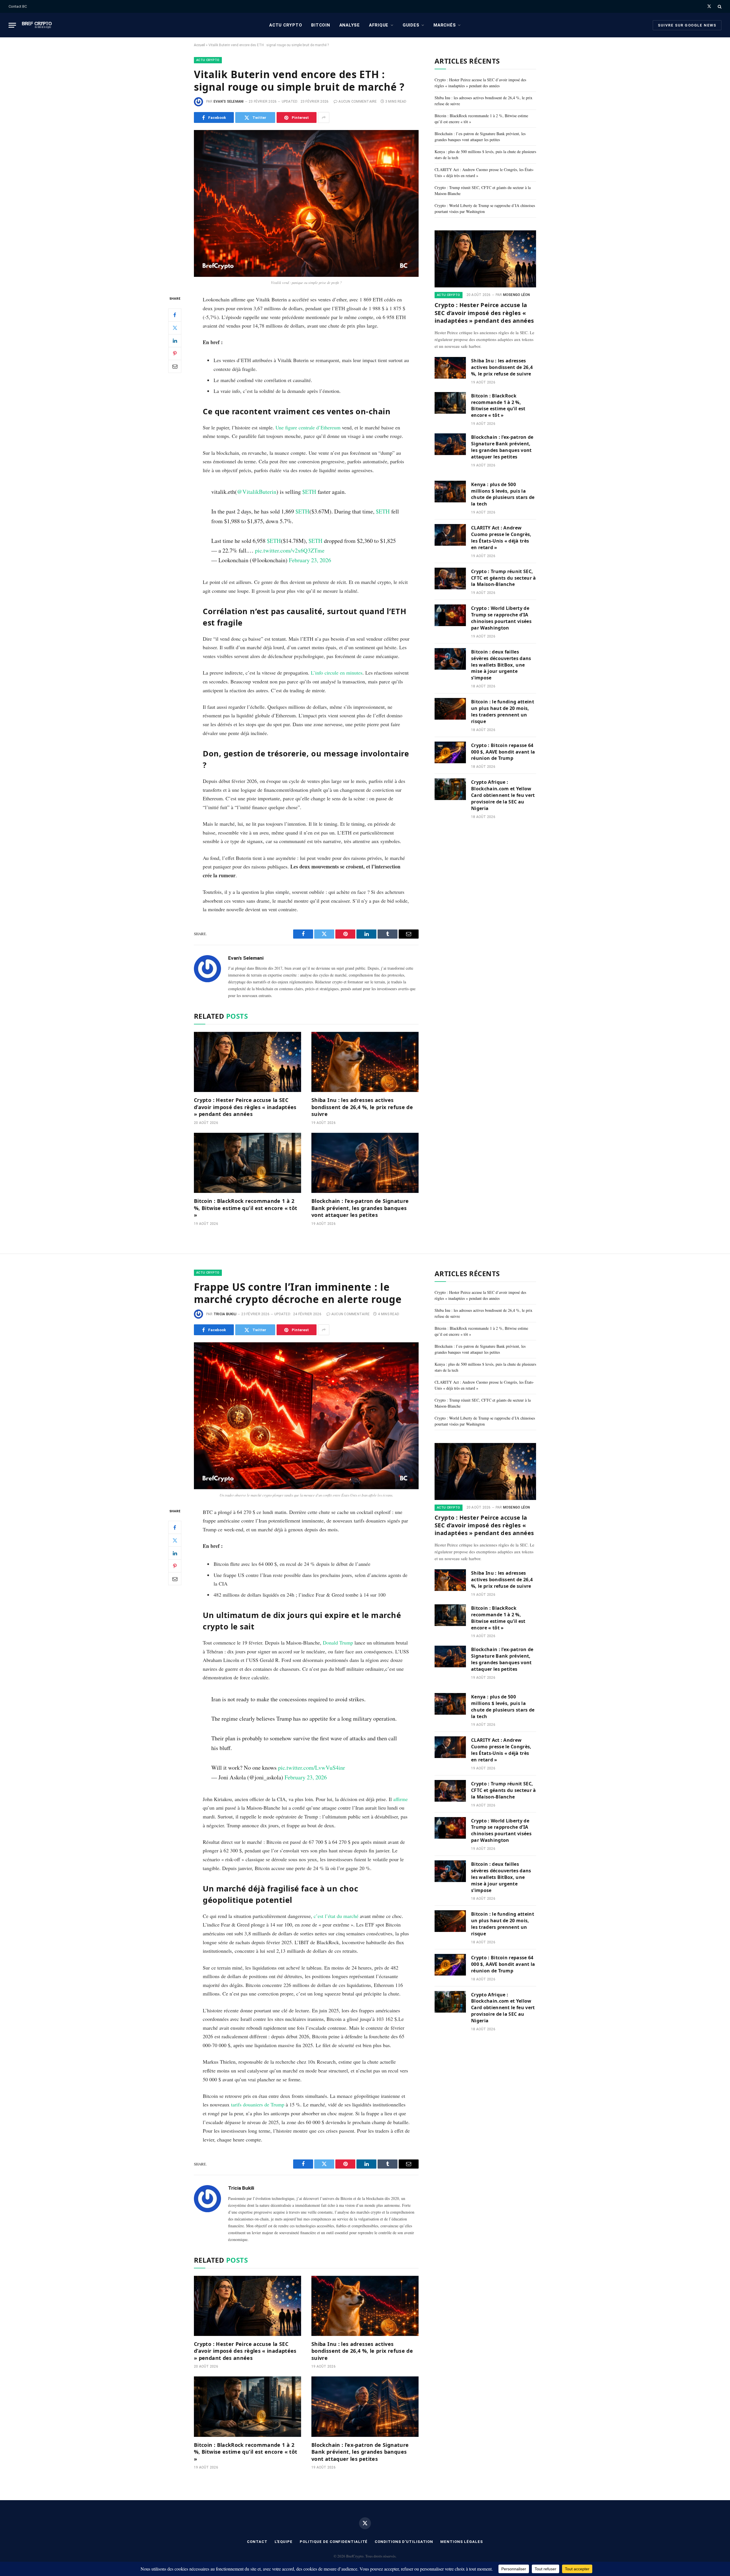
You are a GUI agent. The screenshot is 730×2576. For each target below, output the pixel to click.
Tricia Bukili (225, 1314)
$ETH (309, 492)
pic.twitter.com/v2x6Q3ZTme (290, 550)
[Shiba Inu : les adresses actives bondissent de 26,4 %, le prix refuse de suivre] (365, 1062)
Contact (257, 2542)
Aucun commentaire (358, 102)
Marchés (445, 25)
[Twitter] (175, 328)
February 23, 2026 (310, 560)
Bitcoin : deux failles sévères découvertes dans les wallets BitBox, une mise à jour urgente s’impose (501, 665)
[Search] (719, 6)
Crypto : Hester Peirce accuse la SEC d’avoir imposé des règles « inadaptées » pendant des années (245, 1107)
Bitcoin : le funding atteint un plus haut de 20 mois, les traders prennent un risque (503, 712)
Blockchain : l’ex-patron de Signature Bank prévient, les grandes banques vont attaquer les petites (360, 1208)
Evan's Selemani (229, 102)
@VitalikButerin (257, 492)
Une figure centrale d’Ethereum (308, 427)
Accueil (199, 45)
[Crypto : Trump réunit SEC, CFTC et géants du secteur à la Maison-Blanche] (450, 578)
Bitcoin (321, 25)
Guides (411, 25)
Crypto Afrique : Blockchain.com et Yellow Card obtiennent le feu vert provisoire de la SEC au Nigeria (503, 795)
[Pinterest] (175, 354)
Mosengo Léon (517, 295)
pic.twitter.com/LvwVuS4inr (312, 1768)
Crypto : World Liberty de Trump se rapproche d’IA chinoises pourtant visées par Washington (501, 618)
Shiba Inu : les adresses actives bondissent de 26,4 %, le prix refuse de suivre (362, 1107)
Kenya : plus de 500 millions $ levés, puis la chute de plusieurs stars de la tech (503, 494)
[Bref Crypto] (37, 25)
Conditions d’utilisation (404, 2542)
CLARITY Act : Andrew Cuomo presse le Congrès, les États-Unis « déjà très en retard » (501, 538)
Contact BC (18, 6)
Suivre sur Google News (687, 25)
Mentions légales (462, 2542)
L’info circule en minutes (337, 673)
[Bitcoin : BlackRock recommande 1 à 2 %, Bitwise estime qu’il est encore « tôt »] (248, 1163)
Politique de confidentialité (334, 2542)
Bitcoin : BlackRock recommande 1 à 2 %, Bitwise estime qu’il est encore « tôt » (246, 1208)
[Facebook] (175, 315)
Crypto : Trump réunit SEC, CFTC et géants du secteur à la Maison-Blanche (504, 578)
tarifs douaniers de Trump (258, 2104)
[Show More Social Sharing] (324, 117)
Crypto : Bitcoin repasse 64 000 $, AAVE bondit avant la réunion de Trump (503, 752)
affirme (401, 1799)
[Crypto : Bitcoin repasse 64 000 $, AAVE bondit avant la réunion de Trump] (450, 752)
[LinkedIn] (175, 341)
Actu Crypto (286, 25)
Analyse (350, 25)
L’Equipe (284, 2542)
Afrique (379, 25)
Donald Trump (338, 1643)
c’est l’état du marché (336, 1916)
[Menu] (12, 25)
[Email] (175, 366)
